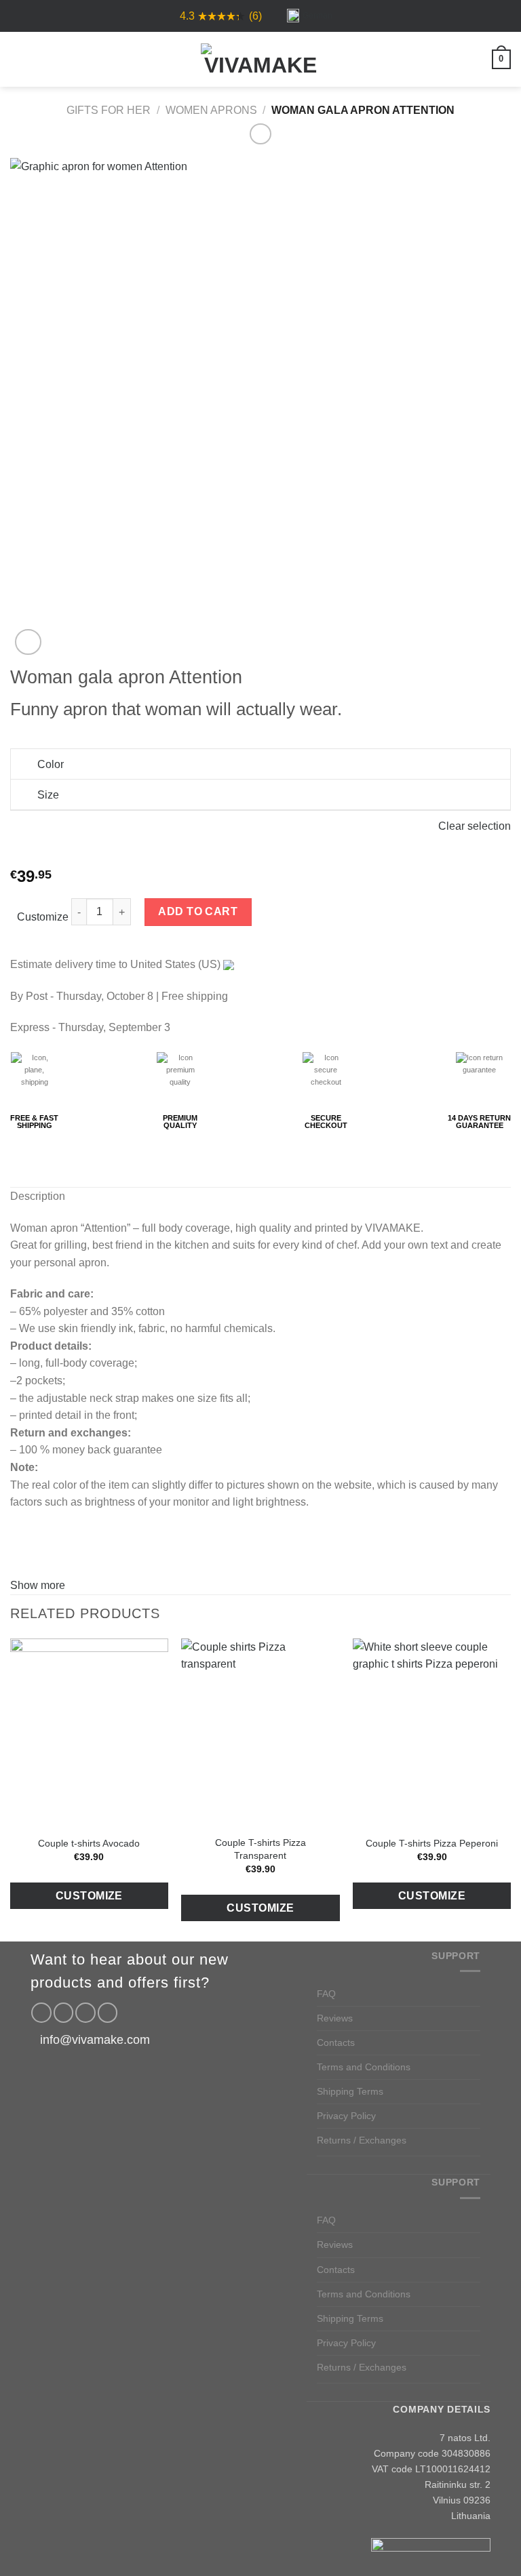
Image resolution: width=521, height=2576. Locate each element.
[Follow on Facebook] (41, 2013)
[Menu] (18, 59)
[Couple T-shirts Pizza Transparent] (260, 1733)
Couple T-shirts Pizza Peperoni (432, 1843)
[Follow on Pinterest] (85, 2013)
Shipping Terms (350, 2091)
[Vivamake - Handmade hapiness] (260, 60)
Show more (38, 1585)
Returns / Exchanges (362, 2140)
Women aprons (211, 110)
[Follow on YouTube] (108, 2013)
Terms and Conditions (364, 2067)
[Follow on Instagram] (64, 2013)
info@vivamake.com (95, 2040)
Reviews (335, 2018)
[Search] (41, 59)
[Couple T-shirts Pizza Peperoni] (432, 1733)
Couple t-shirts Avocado (89, 1843)
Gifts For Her (109, 110)
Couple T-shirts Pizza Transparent (260, 1849)
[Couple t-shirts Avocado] (89, 1733)
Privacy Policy (346, 2116)
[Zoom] (28, 642)
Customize (43, 917)
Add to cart (198, 911)
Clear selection (475, 826)
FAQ (326, 1994)
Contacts (336, 2042)
